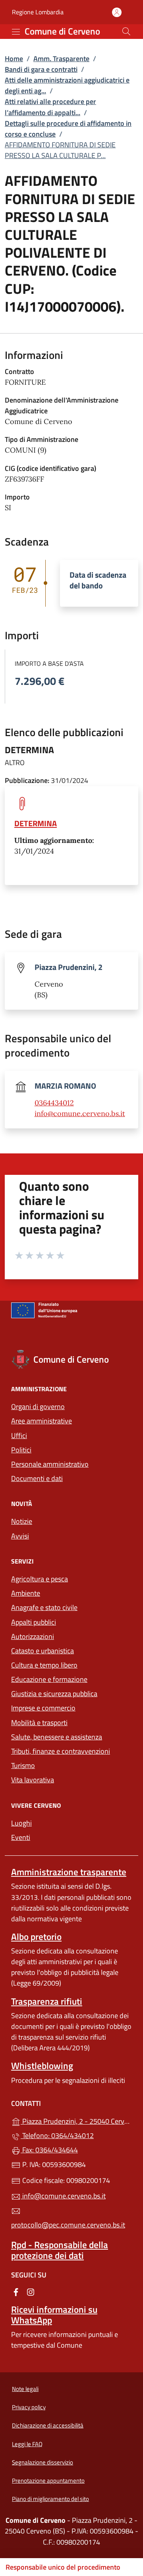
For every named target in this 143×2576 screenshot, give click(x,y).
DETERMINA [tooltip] (36, 823)
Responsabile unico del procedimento (63, 2567)
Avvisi (20, 1536)
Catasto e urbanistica (43, 1651)
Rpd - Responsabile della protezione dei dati (60, 2250)
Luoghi (21, 1823)
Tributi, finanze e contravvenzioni (61, 1751)
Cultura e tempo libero (44, 1665)
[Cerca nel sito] (126, 31)
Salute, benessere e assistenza (57, 1737)
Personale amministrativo (50, 1464)
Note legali (25, 2389)
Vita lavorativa (33, 1780)
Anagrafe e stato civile (44, 1607)
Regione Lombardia (38, 12)
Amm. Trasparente (61, 59)
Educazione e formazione (49, 1679)
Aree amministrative (42, 1421)
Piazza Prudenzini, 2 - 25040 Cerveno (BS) (76, 2120)
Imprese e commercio (43, 1708)
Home (14, 59)
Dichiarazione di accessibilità (48, 2425)
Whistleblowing (42, 2066)
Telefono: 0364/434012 (57, 2135)
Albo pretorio (36, 1937)
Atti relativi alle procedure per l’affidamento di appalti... (50, 107)
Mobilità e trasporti (39, 1723)
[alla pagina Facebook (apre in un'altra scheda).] (16, 2292)
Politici (21, 1450)
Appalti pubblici (34, 1622)
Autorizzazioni (33, 1636)
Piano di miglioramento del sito (50, 2499)
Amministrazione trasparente (69, 1872)
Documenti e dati (37, 1478)
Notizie (22, 1521)
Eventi (21, 1837)
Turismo (23, 1765)
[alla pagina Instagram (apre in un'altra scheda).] (31, 2292)
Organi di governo (38, 1407)
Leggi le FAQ (27, 2444)
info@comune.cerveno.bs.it (80, 1114)
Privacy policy (29, 2407)
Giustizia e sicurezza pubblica (54, 1694)
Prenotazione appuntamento (48, 2481)
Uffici (19, 1436)
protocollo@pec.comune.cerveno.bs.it (68, 2225)
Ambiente (26, 1593)
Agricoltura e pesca (40, 1579)
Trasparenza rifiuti (47, 2001)
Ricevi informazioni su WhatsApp (54, 2315)
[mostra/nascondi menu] (16, 32)
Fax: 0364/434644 (49, 2150)
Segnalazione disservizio (43, 2462)
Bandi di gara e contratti (41, 69)
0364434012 (54, 1103)
